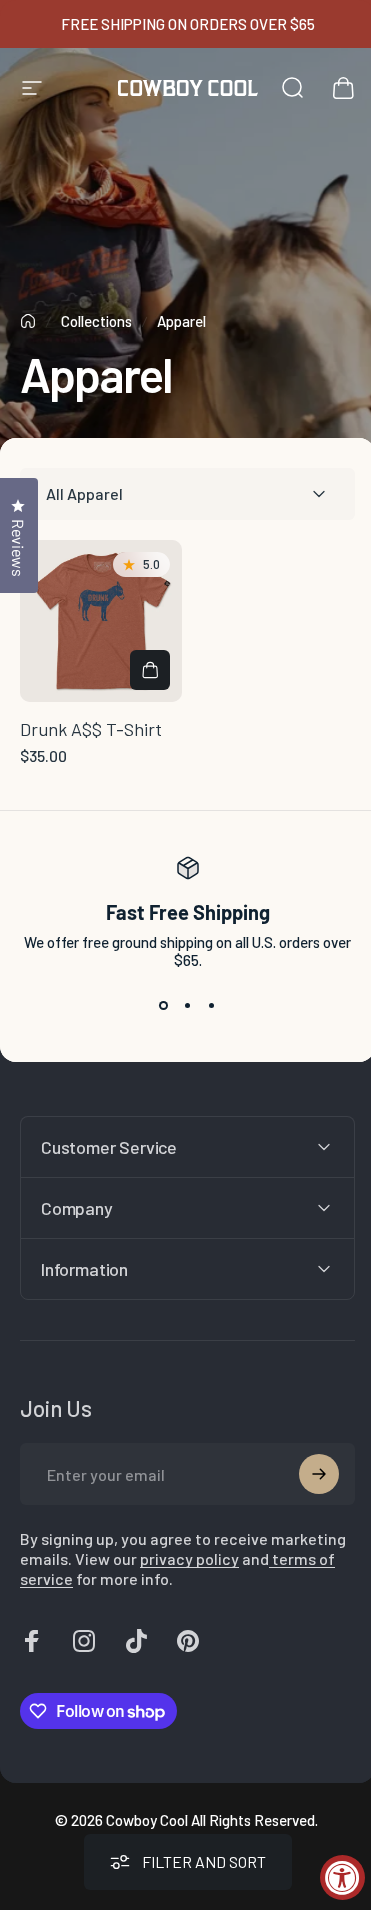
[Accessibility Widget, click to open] (342, 1877)
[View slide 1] (164, 1005)
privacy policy (267, 1551)
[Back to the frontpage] (28, 321)
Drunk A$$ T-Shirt (91, 729)
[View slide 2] (188, 1005)
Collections (96, 321)
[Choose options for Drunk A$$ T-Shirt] (150, 670)
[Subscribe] (304, 1467)
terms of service (108, 1571)
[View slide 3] (212, 1005)
